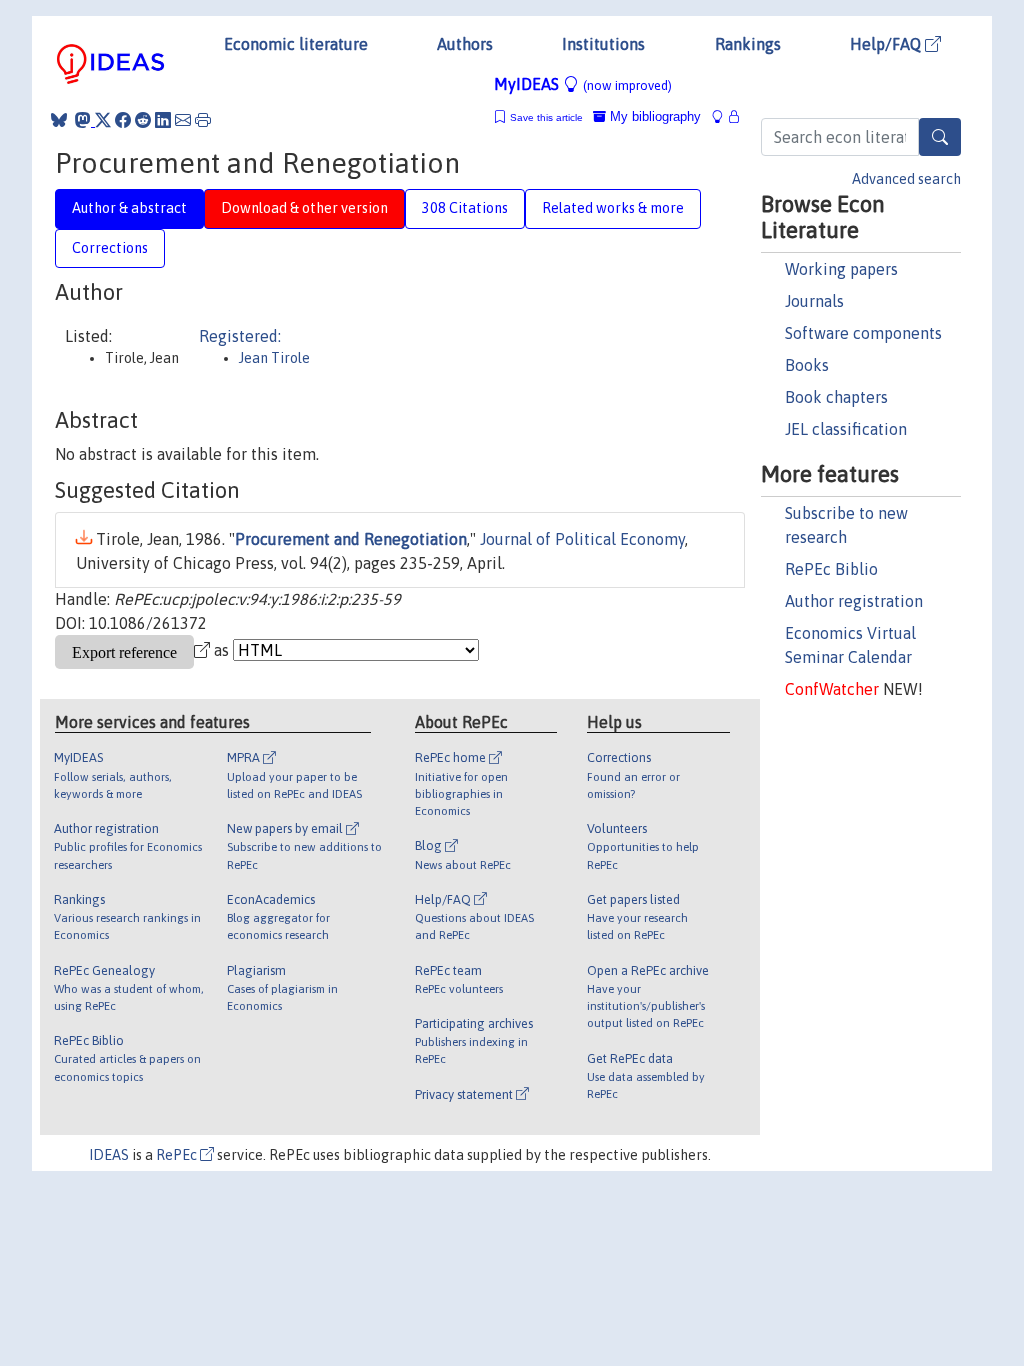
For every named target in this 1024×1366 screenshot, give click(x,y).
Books (807, 365)
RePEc (178, 1155)
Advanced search (906, 179)
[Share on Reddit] (143, 120)
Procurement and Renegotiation (351, 539)
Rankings (748, 44)
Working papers (841, 269)
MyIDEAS (583, 84)
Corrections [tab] (110, 248)
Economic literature (296, 44)
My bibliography (653, 116)
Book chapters (836, 397)
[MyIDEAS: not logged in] (723, 116)
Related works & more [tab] (613, 208)
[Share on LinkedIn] (163, 120)
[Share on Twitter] (103, 120)
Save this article (546, 117)
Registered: (240, 336)
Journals (814, 301)
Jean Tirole (274, 358)
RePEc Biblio (831, 569)
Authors (465, 44)
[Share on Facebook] (123, 120)
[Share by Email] (183, 120)
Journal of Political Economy (582, 539)
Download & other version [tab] (304, 208)
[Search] (940, 137)
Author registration (854, 601)
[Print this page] (203, 120)
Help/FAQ (887, 44)
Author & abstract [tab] (129, 208)
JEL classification (846, 429)
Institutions (603, 44)
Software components (863, 333)
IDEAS (109, 1155)
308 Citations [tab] (465, 208)
